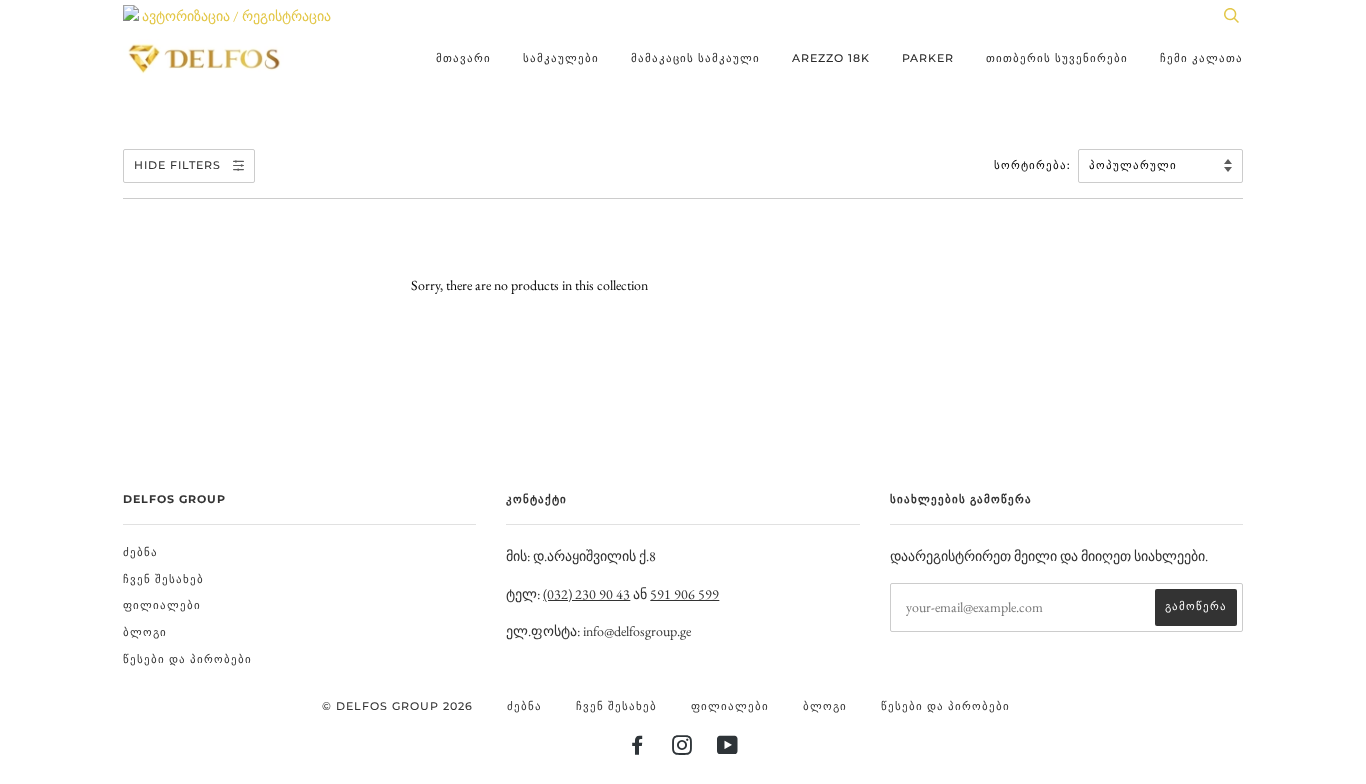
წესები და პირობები (187, 659)
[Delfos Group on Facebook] (637, 749)
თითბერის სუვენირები (1057, 58)
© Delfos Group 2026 (397, 706)
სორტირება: (1034, 165)
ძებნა (140, 552)
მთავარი (463, 58)
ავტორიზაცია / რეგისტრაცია (235, 16)
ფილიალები (162, 605)
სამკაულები (561, 58)
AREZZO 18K (831, 58)
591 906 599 (684, 594)
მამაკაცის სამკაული (695, 58)
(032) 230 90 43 (586, 594)
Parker (928, 58)
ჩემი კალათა (1201, 58)
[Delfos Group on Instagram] (682, 749)
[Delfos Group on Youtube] (728, 749)
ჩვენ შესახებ (163, 579)
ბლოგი (145, 632)
